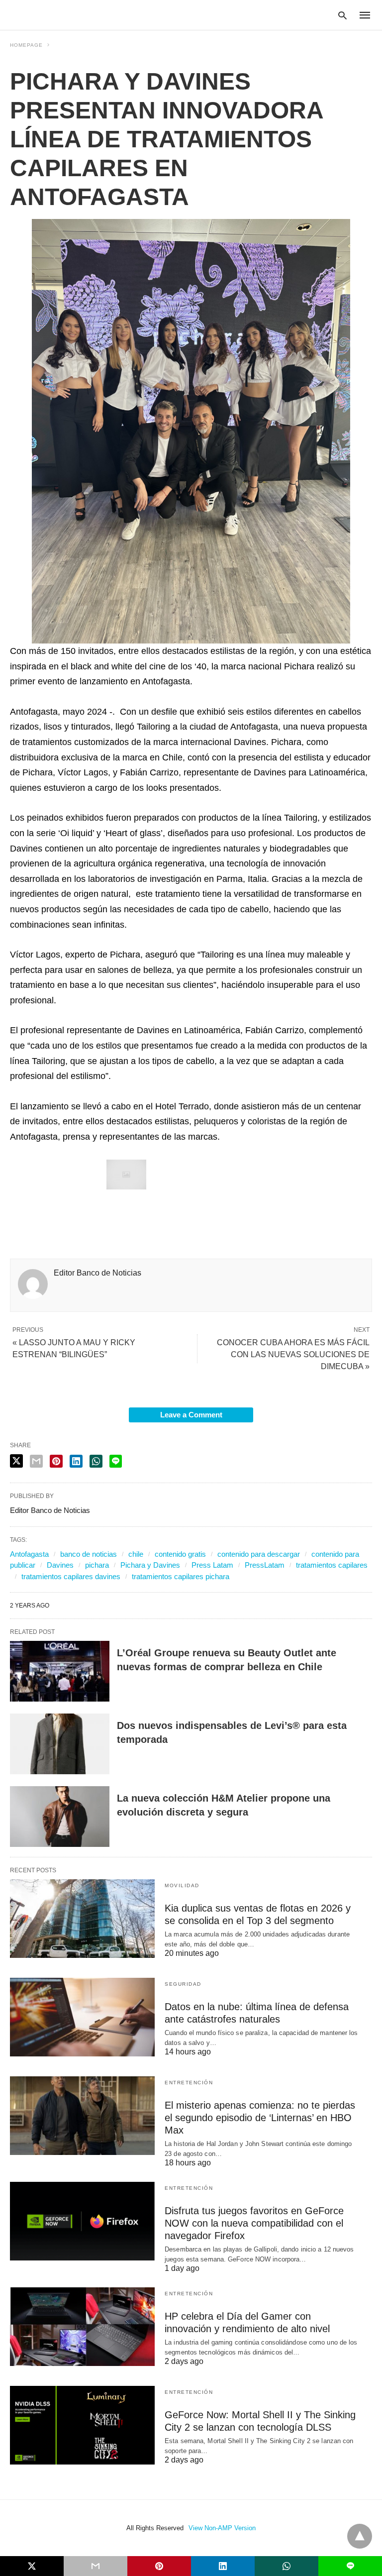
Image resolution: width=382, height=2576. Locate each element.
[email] (95, 2566)
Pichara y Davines (150, 1565)
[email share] (36, 1461)
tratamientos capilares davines (71, 1576)
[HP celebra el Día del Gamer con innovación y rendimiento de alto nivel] (82, 2327)
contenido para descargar (259, 1554)
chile (136, 1554)
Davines (60, 1565)
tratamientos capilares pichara (181, 1576)
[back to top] (360, 2536)
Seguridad (183, 1984)
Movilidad (182, 1885)
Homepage (26, 45)
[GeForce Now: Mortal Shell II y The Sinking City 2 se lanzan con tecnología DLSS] (82, 2425)
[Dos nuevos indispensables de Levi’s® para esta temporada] (60, 1744)
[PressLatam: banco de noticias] (57, 14)
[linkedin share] (76, 1461)
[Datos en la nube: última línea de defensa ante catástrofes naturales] (82, 2017)
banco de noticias (89, 1554)
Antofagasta (29, 1554)
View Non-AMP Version (222, 2528)
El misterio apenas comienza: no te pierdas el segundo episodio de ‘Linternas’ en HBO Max (260, 2118)
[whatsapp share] (96, 1461)
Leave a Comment (191, 1415)
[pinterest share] (56, 1461)
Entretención (189, 2083)
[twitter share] (16, 1461)
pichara (97, 1565)
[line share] (116, 1461)
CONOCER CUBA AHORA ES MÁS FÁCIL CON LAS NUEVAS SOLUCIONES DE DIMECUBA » (293, 1354)
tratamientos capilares (332, 1565)
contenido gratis (180, 1554)
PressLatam (265, 1565)
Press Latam (212, 1565)
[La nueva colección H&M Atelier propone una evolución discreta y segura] (60, 1817)
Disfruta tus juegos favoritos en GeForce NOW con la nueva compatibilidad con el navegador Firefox (254, 2223)
